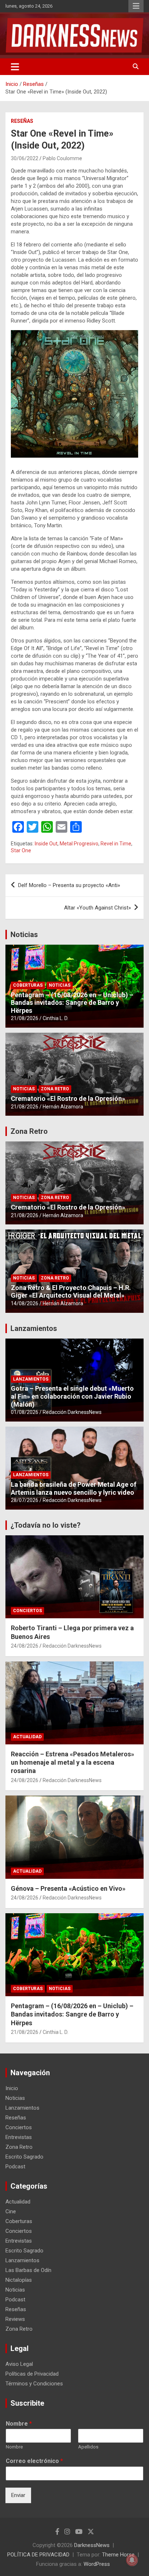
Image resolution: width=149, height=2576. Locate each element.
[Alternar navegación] (15, 67)
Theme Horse (118, 2555)
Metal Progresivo (79, 844)
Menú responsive (136, 6)
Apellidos (88, 2447)
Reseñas (22, 121)
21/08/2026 (25, 1018)
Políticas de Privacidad (32, 2374)
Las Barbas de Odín (28, 2270)
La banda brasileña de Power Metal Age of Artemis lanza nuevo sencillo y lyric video (74, 1488)
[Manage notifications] (132, 2560)
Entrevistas (19, 2137)
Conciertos (27, 1611)
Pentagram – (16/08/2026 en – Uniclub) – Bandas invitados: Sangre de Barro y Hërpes (72, 1003)
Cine (11, 2211)
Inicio (12, 2088)
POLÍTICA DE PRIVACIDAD (38, 2555)
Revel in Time (116, 844)
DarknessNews (92, 2545)
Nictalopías (19, 2280)
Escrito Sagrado (24, 2157)
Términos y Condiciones (34, 2384)
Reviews (15, 2319)
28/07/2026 (25, 1500)
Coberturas (28, 985)
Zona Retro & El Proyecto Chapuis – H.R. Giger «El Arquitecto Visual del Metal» (71, 1292)
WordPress (97, 2564)
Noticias (24, 935)
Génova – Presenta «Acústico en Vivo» (68, 1888)
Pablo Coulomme (62, 158)
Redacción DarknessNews (72, 1412)
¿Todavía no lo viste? (46, 1525)
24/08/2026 (25, 1646)
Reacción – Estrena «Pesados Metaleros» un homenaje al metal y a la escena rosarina (73, 1763)
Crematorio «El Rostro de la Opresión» (68, 1098)
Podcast (15, 2167)
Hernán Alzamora (63, 1107)
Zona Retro (55, 1089)
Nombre (19, 2424)
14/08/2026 (25, 1303)
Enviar (18, 2495)
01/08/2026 (25, 1412)
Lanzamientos (34, 1328)
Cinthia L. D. (56, 1018)
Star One (21, 850)
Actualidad (27, 1737)
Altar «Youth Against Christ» (97, 908)
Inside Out (46, 844)
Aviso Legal (19, 2364)
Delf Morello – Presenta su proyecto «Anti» (69, 885)
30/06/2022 (25, 158)
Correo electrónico (34, 2461)
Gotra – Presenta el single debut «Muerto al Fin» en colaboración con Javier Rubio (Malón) (72, 1396)
